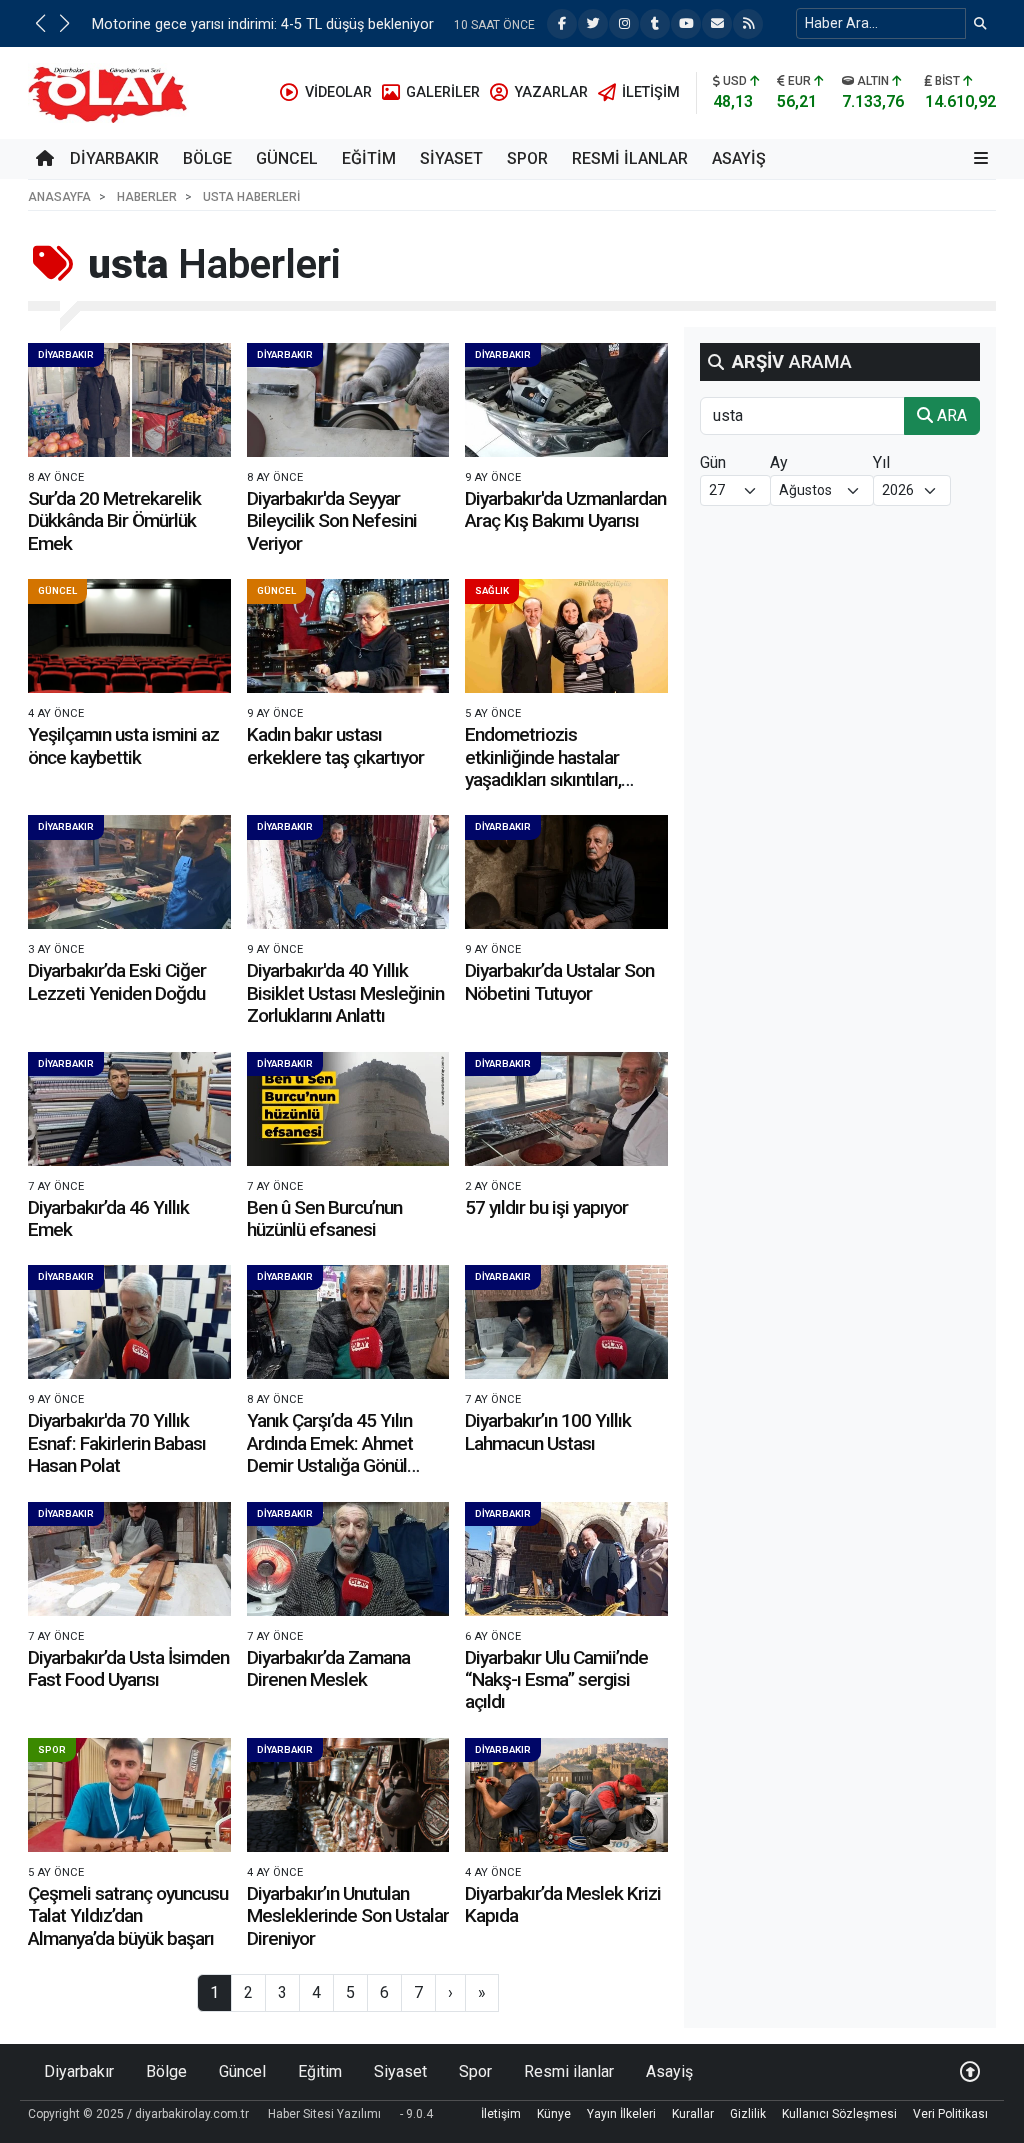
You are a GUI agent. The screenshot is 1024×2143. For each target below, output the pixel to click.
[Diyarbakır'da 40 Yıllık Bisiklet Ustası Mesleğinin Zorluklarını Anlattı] (348, 872)
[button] (40, 23)
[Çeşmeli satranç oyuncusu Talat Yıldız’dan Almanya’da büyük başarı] (129, 1795)
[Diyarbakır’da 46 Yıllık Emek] (129, 1109)
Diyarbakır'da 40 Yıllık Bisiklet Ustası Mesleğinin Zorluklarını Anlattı (345, 993)
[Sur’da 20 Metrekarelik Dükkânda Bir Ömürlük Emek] (129, 400)
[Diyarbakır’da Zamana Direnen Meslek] (348, 1559)
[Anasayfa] (45, 159)
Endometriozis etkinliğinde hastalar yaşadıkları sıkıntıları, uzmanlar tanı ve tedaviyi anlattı (559, 779)
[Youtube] (686, 24)
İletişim (501, 2114)
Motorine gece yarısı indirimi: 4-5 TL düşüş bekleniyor (263, 24)
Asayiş (739, 158)
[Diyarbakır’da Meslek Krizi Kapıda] (566, 1795)
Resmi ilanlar (630, 158)
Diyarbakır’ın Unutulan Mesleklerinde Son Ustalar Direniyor (348, 1916)
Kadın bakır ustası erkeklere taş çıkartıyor (335, 745)
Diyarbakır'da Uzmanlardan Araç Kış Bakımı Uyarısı (565, 509)
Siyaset (451, 158)
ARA (950, 415)
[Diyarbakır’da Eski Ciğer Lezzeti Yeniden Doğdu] (129, 872)
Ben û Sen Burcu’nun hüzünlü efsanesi (324, 1218)
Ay (779, 462)
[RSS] (748, 24)
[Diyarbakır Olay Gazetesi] (111, 91)
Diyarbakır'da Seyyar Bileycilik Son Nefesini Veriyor (332, 521)
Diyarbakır (114, 158)
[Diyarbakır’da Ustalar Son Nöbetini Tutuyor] (566, 872)
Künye (554, 2114)
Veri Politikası (950, 2114)
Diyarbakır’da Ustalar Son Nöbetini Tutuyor (559, 981)
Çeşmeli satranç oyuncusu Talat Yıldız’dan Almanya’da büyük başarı (128, 1916)
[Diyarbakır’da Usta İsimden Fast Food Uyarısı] (129, 1559)
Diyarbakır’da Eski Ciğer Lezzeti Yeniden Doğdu (117, 981)
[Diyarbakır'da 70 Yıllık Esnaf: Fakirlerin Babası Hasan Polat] (129, 1322)
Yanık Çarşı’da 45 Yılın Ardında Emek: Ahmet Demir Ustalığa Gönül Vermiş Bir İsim (330, 1454)
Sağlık (492, 590)
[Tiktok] (655, 24)
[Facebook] (562, 24)
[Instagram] (624, 24)
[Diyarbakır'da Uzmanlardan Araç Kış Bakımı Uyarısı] (566, 400)
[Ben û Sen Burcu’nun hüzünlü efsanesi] (348, 1109)
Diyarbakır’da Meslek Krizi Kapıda (563, 1904)
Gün (713, 462)
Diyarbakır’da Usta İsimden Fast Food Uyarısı (128, 1668)
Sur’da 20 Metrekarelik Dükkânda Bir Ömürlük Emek (114, 521)
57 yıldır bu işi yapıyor (546, 1207)
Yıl (881, 462)
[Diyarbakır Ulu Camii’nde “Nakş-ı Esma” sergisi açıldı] (566, 1559)
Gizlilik (748, 2114)
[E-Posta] (717, 24)
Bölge (207, 158)
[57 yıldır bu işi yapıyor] (566, 1109)
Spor (527, 158)
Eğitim (369, 158)
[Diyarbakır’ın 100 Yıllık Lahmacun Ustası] (566, 1322)
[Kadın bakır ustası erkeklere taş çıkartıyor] (348, 636)
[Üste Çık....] (970, 2071)
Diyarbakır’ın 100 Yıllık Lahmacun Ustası (548, 1431)
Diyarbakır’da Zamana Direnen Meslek (328, 1668)
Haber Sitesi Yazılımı (324, 2114)
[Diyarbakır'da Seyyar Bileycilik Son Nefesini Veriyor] (348, 400)
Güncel (287, 158)
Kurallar (693, 2114)
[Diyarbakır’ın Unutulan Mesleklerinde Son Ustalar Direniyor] (348, 1795)
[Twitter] (593, 24)
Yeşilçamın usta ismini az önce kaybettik (123, 745)
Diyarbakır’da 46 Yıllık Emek (108, 1218)
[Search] (980, 23)
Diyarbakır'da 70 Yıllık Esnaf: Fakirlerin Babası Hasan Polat (117, 1443)
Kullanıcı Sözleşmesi (839, 2114)
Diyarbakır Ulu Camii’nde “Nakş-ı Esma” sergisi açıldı (556, 1680)
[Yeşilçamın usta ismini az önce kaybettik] (129, 636)
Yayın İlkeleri (621, 2114)
